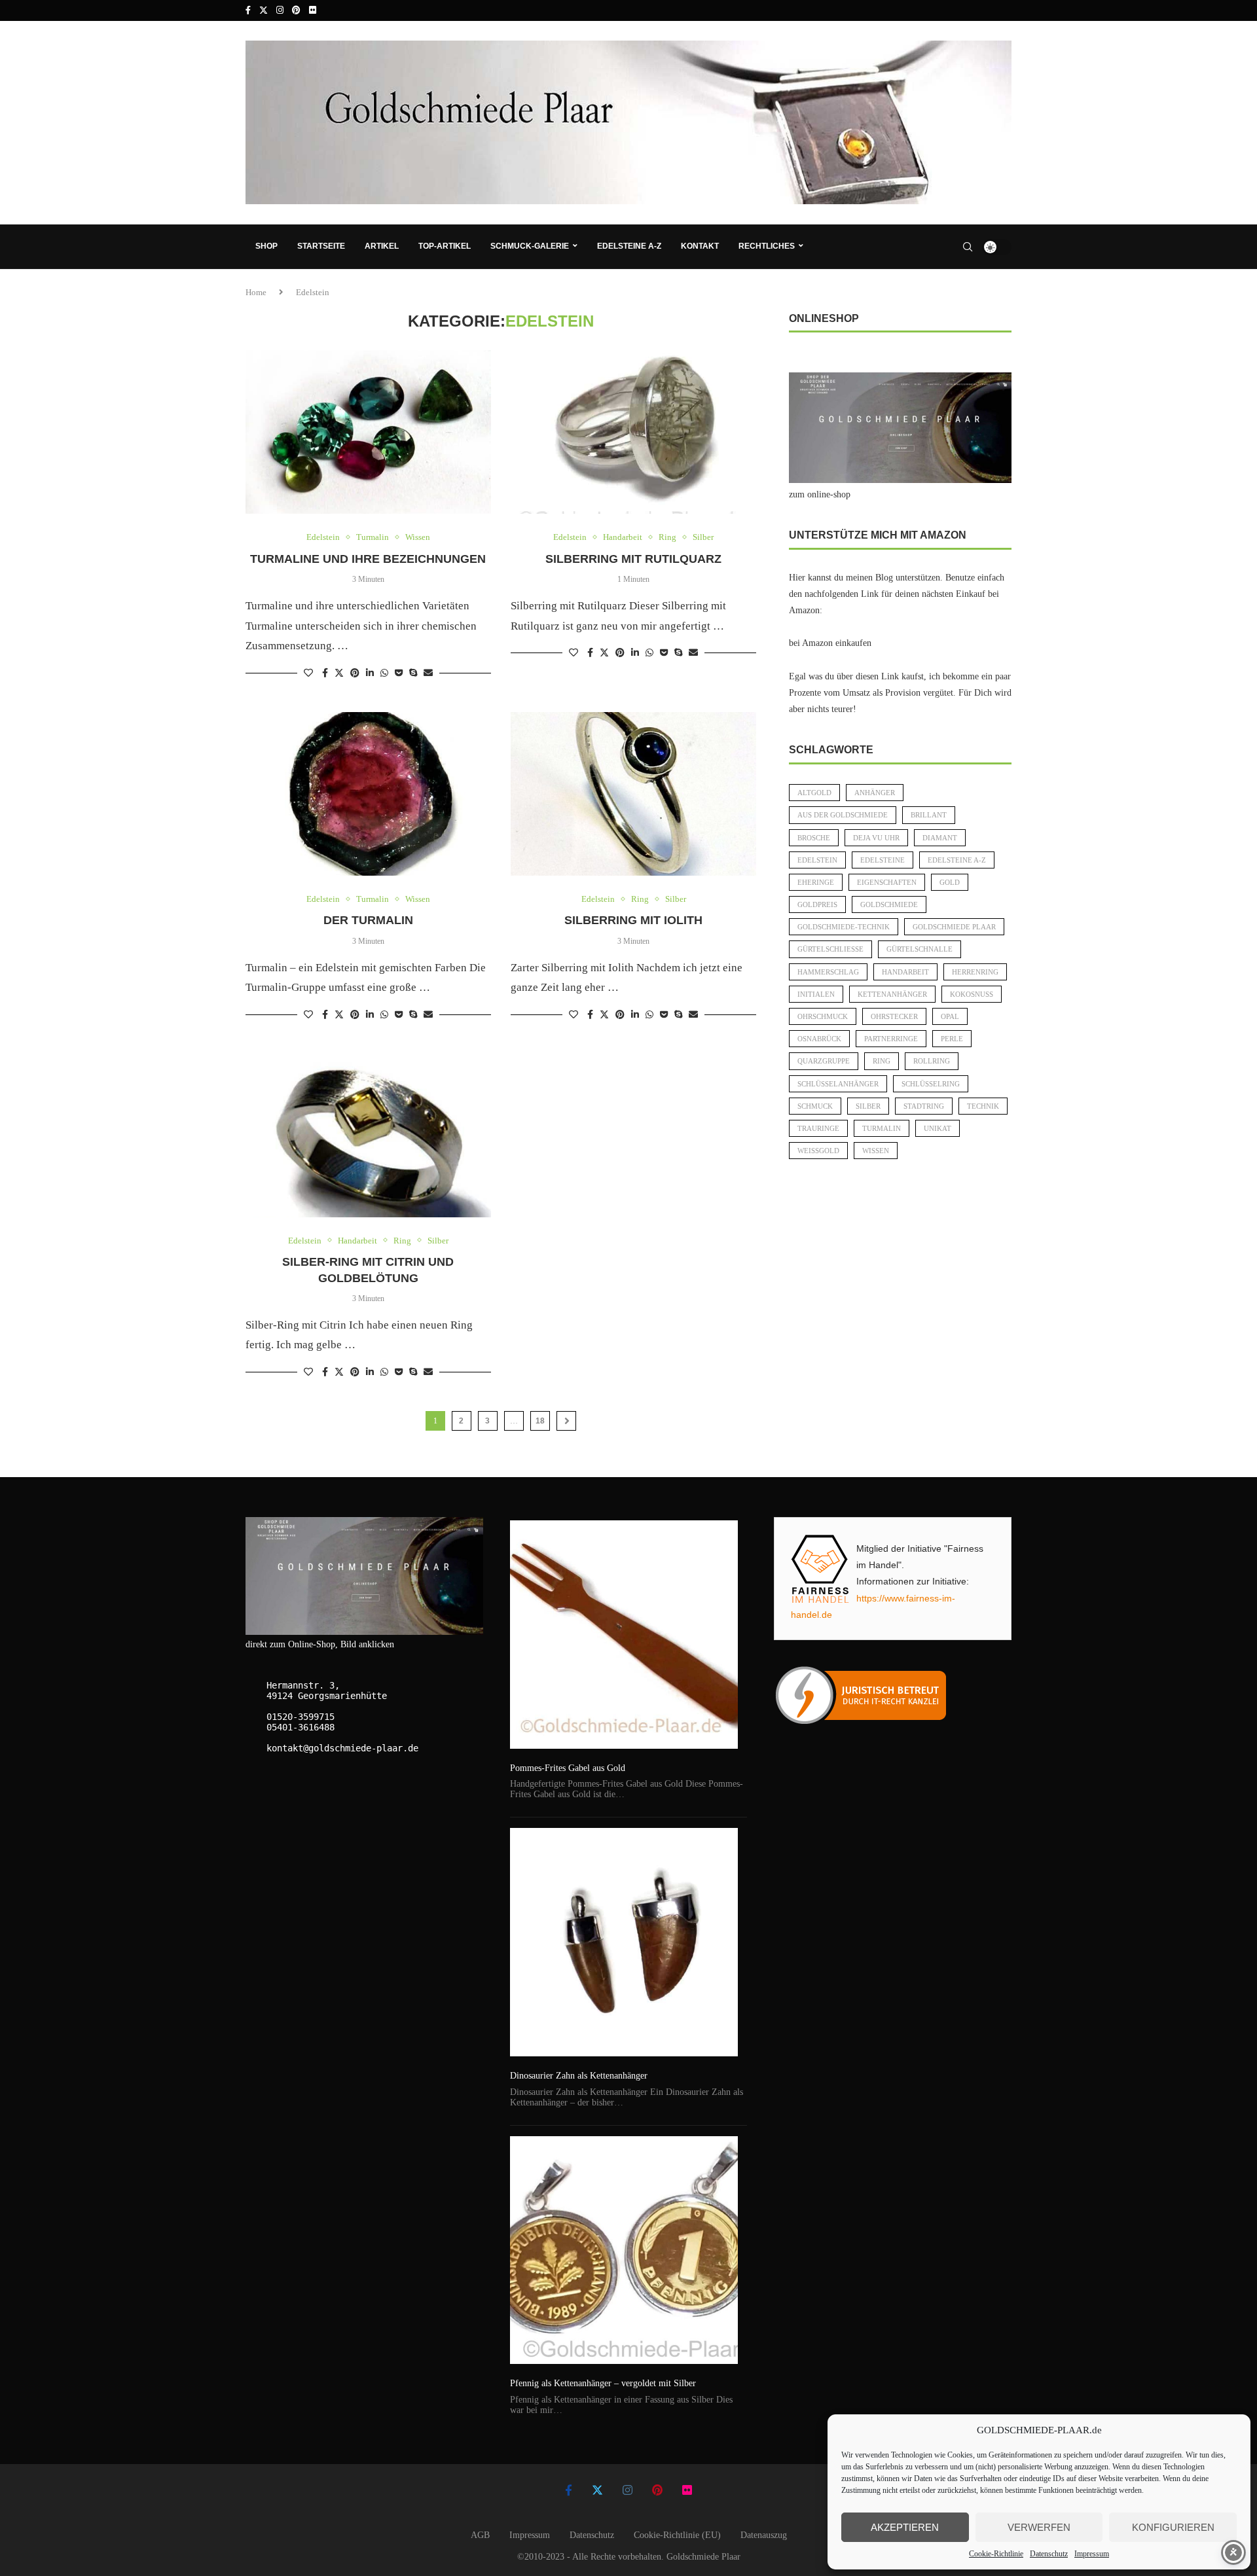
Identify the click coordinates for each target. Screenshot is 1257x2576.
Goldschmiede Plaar (954, 927)
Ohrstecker (894, 1016)
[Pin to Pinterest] (355, 673)
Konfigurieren (1173, 2527)
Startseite (321, 246)
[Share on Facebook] (325, 673)
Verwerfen (1039, 2527)
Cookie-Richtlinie (996, 2554)
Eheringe (816, 882)
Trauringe (818, 1128)
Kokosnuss (972, 994)
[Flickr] (313, 10)
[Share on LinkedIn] (370, 673)
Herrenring (975, 972)
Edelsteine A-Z (629, 246)
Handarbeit (905, 972)
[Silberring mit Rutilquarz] (633, 432)
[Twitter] (264, 10)
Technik (983, 1106)
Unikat (938, 1128)
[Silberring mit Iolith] (633, 794)
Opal (950, 1016)
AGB (480, 2535)
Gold (950, 882)
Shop (266, 246)
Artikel (382, 246)
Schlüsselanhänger (838, 1084)
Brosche (814, 838)
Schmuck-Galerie (530, 246)
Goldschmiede (889, 904)
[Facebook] (248, 10)
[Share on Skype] (413, 673)
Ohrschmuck (823, 1016)
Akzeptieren (905, 2527)
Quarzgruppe (824, 1061)
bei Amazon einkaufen (830, 643)
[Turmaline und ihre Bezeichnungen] (368, 432)
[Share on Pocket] (399, 673)
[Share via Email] (428, 673)
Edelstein (817, 860)
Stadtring (924, 1106)
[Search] (968, 247)
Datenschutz (1049, 2554)
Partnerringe (891, 1039)
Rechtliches (767, 246)
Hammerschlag (828, 972)
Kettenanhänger (892, 994)
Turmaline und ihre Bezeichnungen (368, 559)
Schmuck (815, 1106)
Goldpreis (817, 904)
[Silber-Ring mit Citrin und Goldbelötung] (368, 1136)
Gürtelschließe (830, 949)
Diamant (940, 838)
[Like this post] (308, 673)
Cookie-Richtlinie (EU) (677, 2535)
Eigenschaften (887, 882)
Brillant (929, 815)
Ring (882, 1061)
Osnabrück (819, 1039)
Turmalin (882, 1128)
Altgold (814, 793)
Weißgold (818, 1151)
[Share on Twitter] (339, 673)
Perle (952, 1039)
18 (540, 1421)
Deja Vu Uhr (876, 838)
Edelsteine (883, 860)
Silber (868, 1106)
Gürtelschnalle (920, 949)
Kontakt (700, 246)
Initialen (816, 994)
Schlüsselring (931, 1084)
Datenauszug (764, 2535)
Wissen (876, 1151)
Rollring (932, 1061)
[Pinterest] (296, 10)
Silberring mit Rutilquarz (633, 559)
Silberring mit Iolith (633, 920)
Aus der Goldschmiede (843, 815)
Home (256, 292)
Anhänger (875, 793)
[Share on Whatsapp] (384, 673)
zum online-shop (820, 494)
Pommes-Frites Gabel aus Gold (568, 1768)
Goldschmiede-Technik (844, 927)
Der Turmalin (368, 920)
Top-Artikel (445, 246)
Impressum (1092, 2554)
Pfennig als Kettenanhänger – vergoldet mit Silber (603, 2383)
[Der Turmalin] (368, 794)
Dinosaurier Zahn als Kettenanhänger (579, 2076)
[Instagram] (280, 10)
